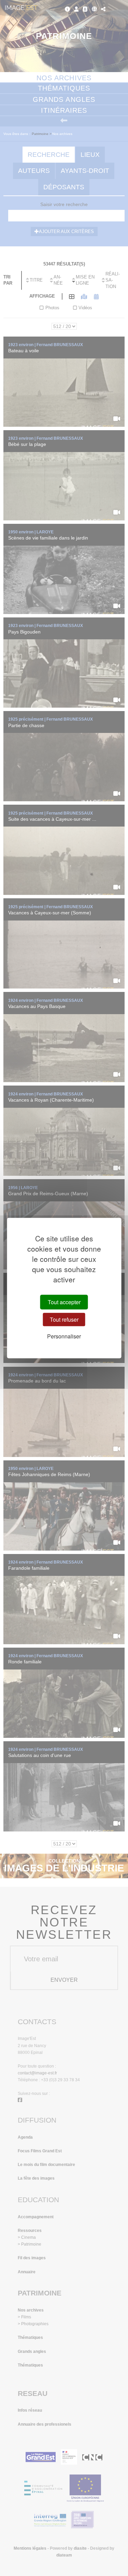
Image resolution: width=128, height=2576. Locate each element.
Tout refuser (64, 1319)
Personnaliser (64, 1336)
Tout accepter (64, 1302)
